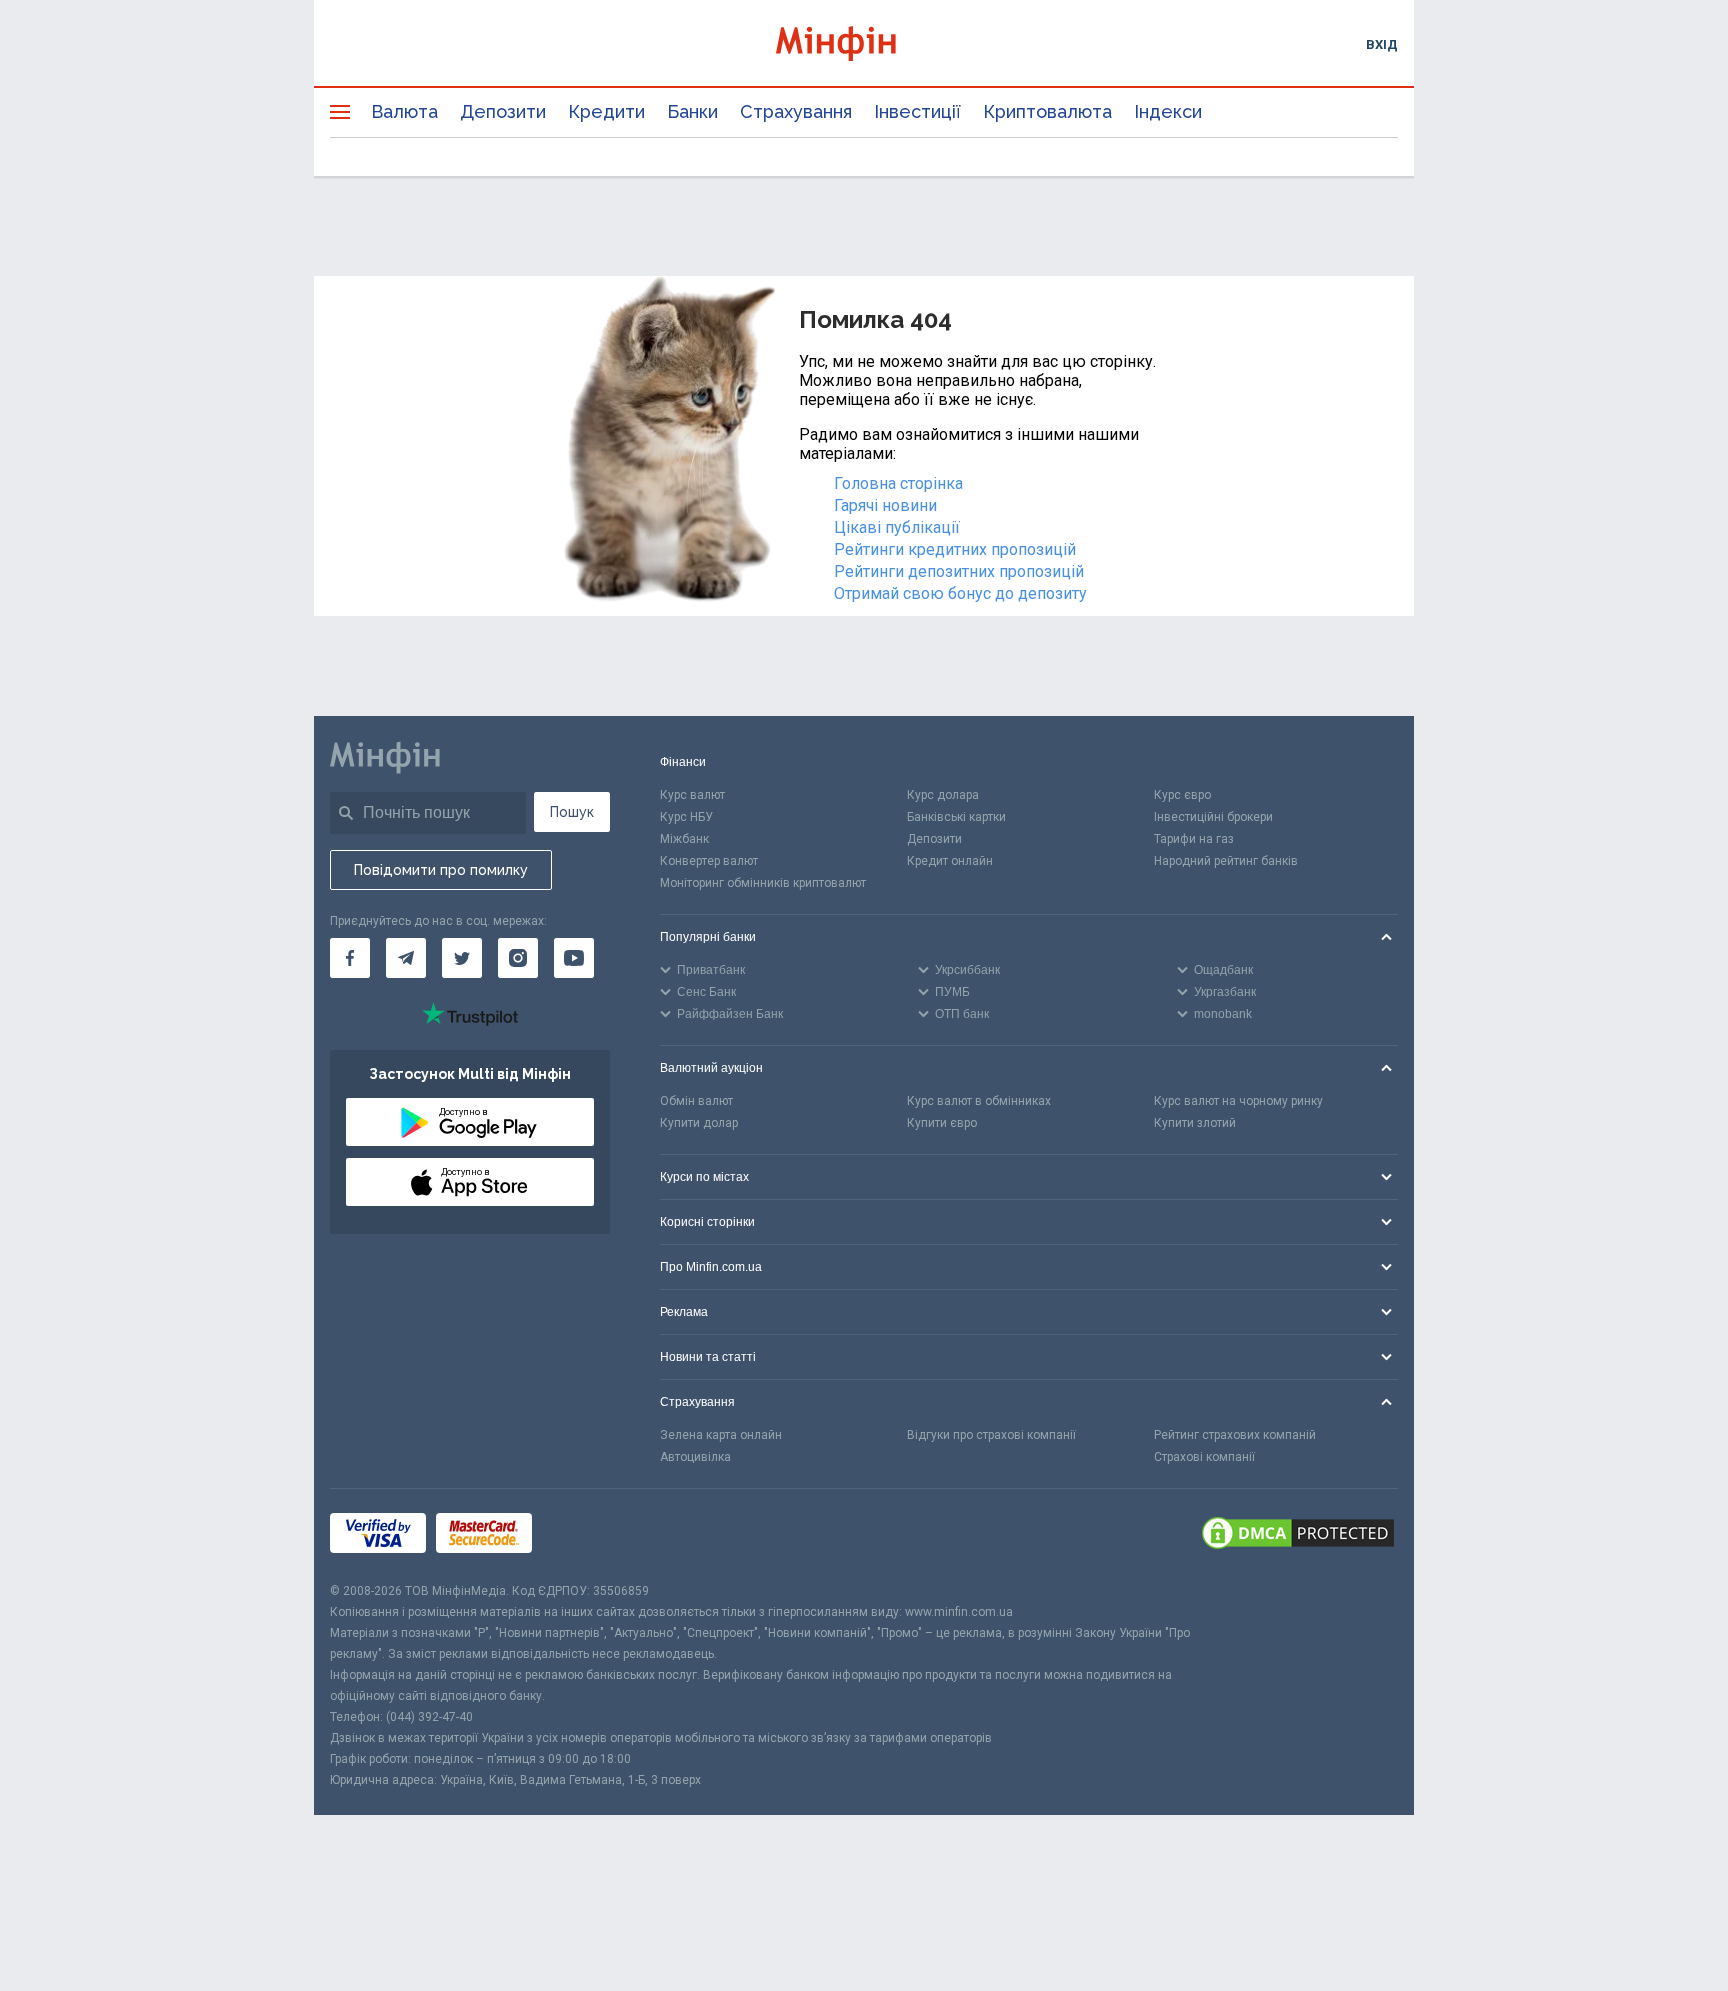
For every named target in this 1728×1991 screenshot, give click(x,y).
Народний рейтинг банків (1226, 861)
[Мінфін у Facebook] (350, 958)
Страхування (796, 111)
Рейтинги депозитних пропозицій (959, 571)
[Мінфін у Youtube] (574, 958)
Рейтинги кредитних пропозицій (955, 549)
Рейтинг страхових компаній (1235, 1435)
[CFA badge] (586, 1535)
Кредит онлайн (950, 861)
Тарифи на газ (1194, 839)
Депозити (503, 111)
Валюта (404, 111)
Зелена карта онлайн (721, 1435)
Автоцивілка (695, 1457)
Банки (692, 111)
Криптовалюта (1047, 111)
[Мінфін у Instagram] (518, 958)
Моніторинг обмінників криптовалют (763, 883)
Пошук (572, 812)
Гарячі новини (885, 505)
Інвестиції (917, 111)
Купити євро (942, 1123)
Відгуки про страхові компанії (991, 1435)
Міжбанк (684, 839)
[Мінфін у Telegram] (406, 958)
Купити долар (699, 1123)
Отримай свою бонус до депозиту (960, 593)
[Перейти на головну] (864, 43)
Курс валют (692, 795)
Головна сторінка (898, 483)
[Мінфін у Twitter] (462, 958)
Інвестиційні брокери (1213, 817)
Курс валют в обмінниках (979, 1101)
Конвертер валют (709, 861)
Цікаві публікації (897, 527)
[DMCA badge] (1298, 1535)
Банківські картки (956, 817)
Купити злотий (1195, 1123)
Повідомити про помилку (441, 870)
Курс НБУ (686, 817)
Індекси (1168, 111)
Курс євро (1182, 795)
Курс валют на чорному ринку (1238, 1101)
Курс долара (943, 795)
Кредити (606, 111)
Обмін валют (696, 1101)
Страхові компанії (1204, 1457)
